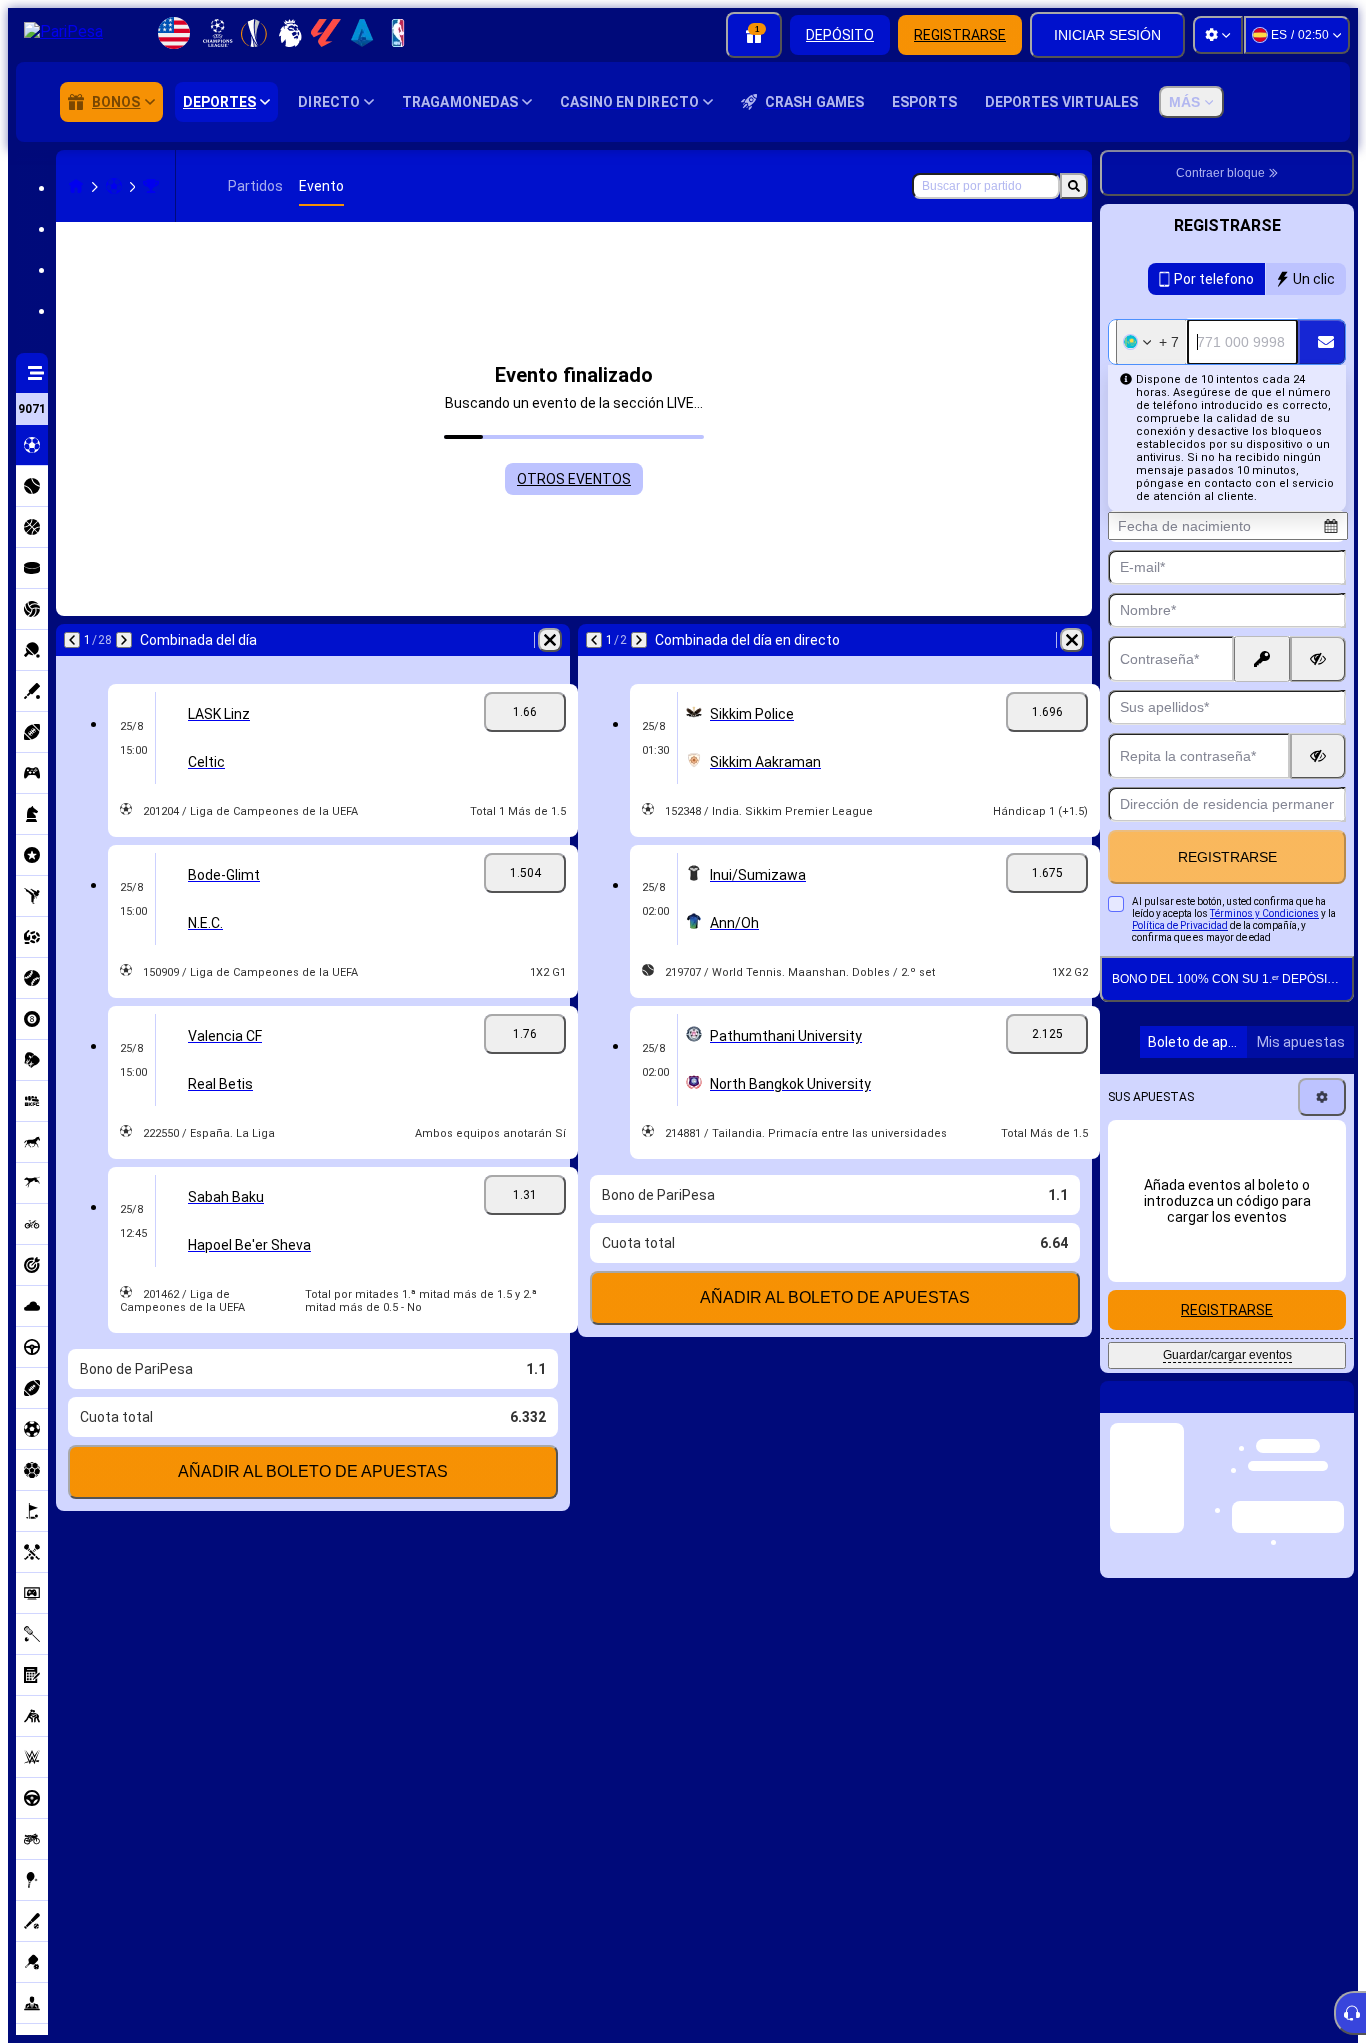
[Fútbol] (114, 186)
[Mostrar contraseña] (1318, 659)
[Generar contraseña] (1262, 659)
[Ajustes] (1218, 35)
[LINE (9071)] (76, 186)
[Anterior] (72, 640)
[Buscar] (1074, 186)
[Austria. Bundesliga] (151, 186)
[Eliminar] (550, 640)
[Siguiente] (124, 640)
